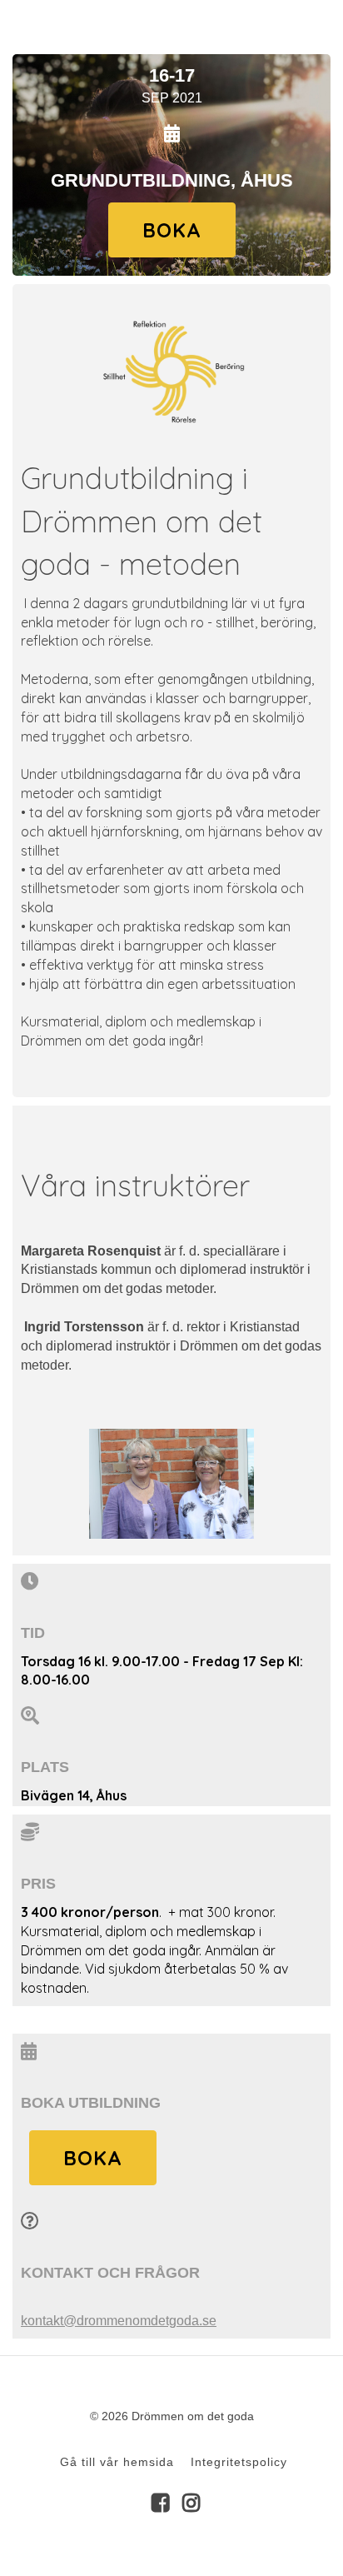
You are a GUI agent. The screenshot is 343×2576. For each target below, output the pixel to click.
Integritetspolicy (239, 2462)
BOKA (172, 230)
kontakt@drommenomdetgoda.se (119, 2320)
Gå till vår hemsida (117, 2462)
